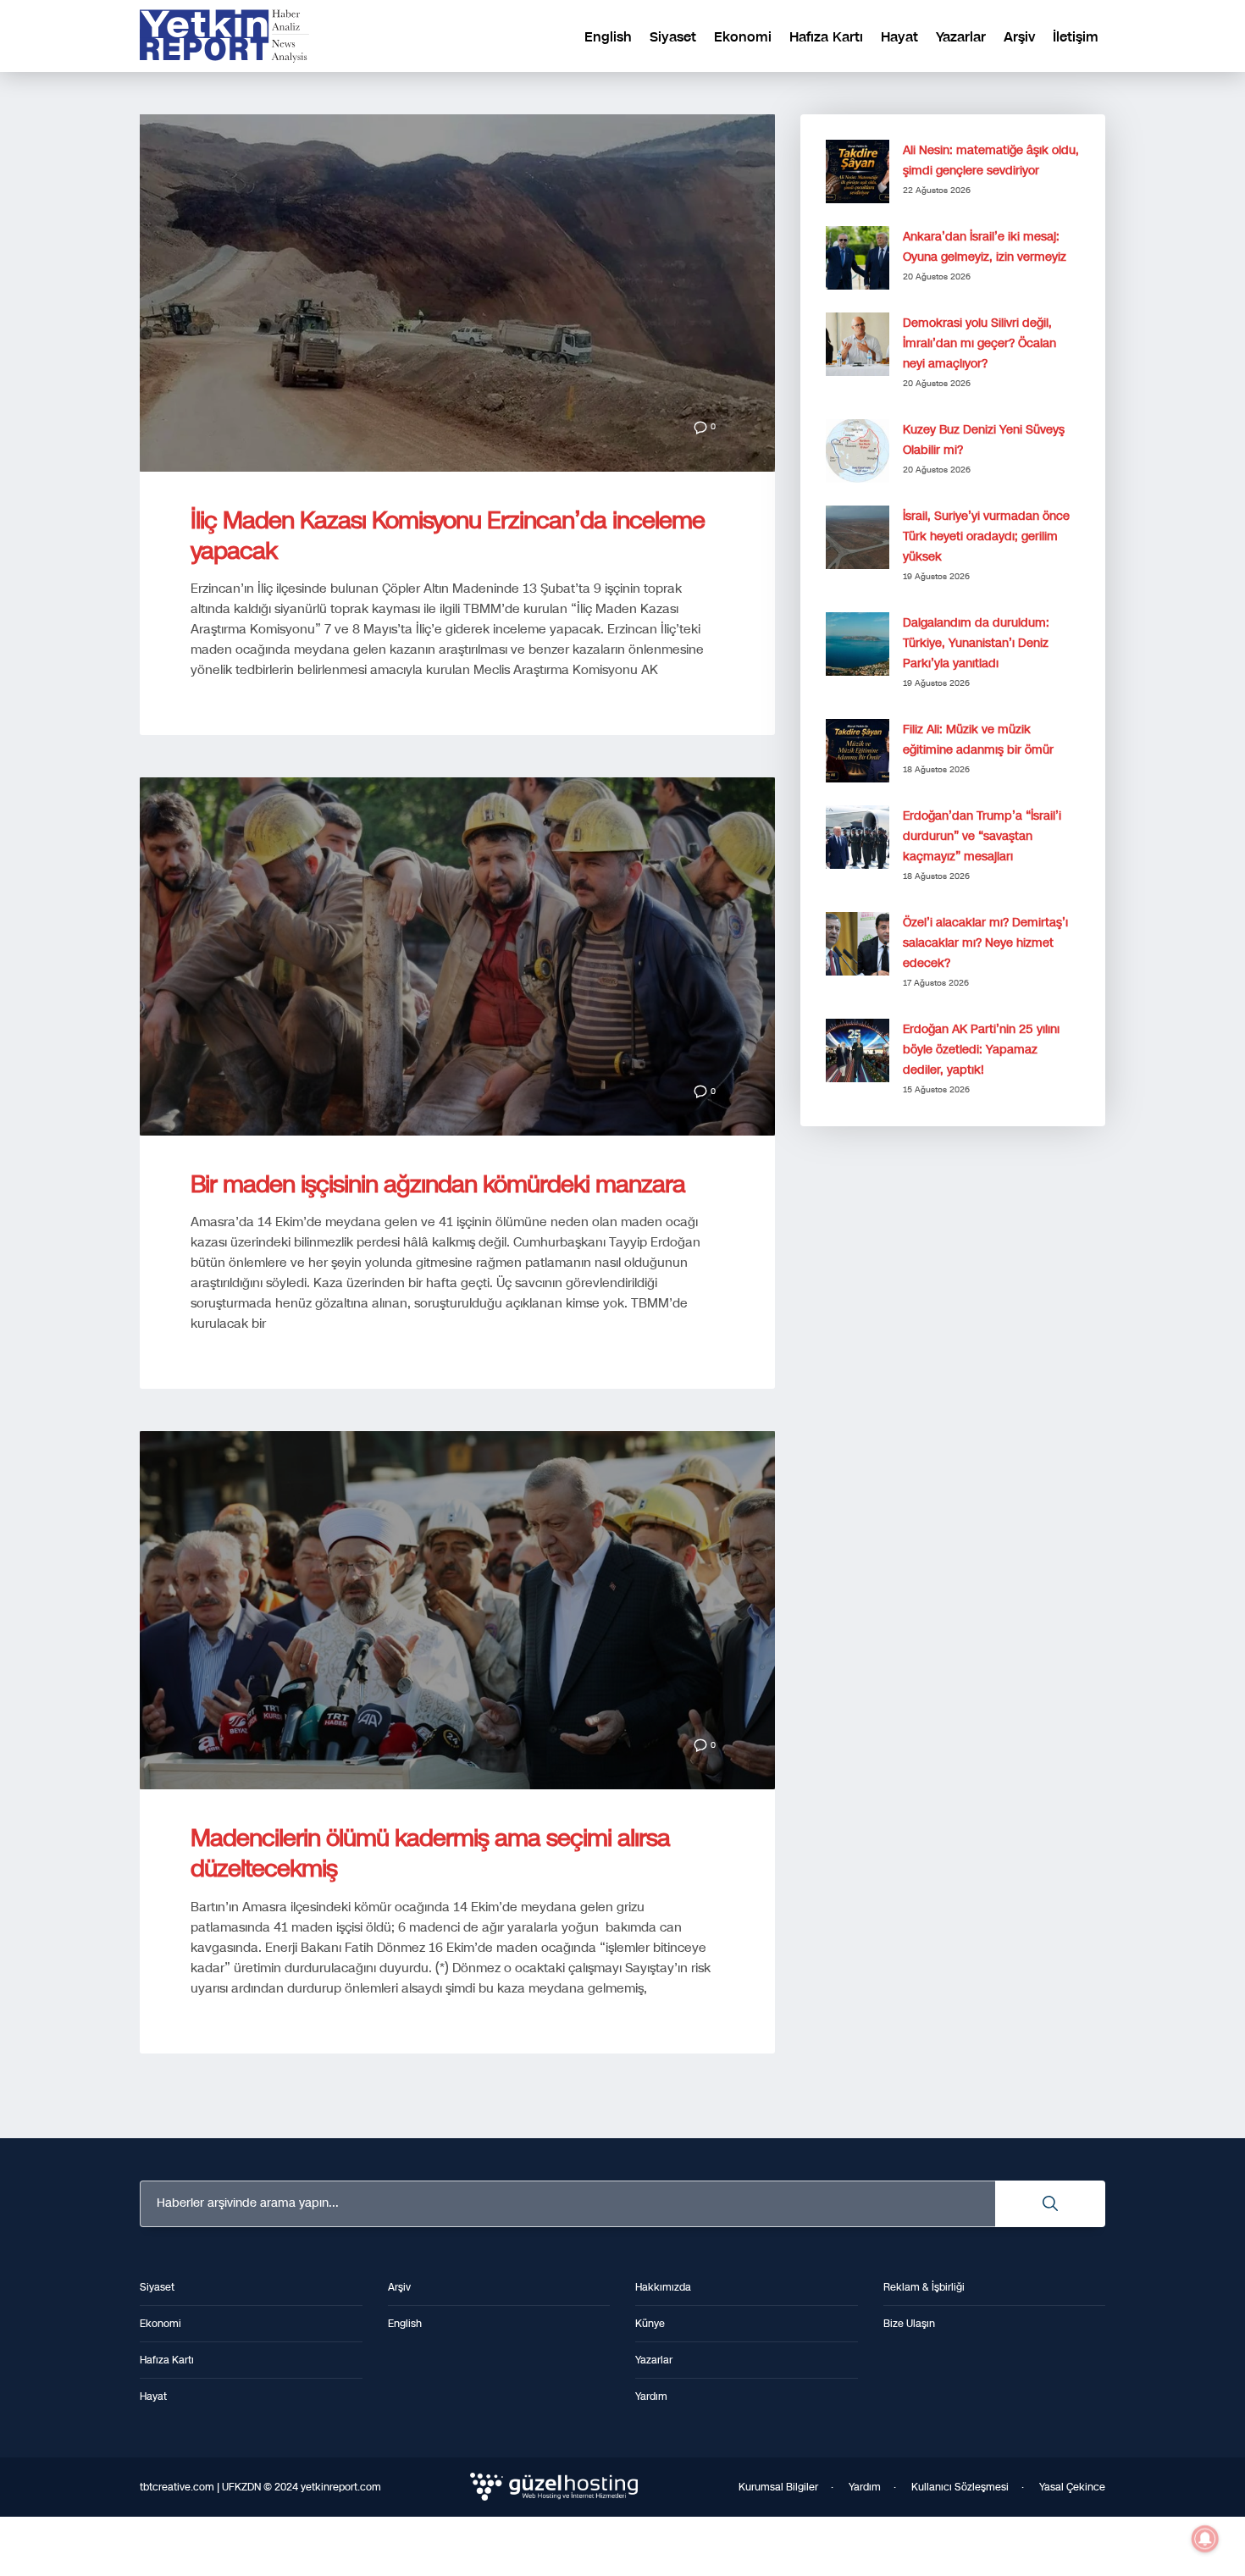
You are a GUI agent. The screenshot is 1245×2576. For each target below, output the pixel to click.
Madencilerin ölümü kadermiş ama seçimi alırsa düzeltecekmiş (430, 1853)
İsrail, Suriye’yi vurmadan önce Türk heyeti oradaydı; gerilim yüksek (986, 536)
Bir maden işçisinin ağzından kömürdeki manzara (438, 1184)
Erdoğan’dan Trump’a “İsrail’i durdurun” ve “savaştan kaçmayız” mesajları (982, 836)
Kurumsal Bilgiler (778, 2487)
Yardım (865, 2487)
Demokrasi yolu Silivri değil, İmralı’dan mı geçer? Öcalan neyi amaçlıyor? (979, 343)
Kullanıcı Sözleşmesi (960, 2487)
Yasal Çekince (1072, 2487)
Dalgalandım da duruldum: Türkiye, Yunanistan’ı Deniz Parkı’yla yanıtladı (976, 643)
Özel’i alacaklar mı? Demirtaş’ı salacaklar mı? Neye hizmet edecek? (985, 943)
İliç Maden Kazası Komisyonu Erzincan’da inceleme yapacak (448, 536)
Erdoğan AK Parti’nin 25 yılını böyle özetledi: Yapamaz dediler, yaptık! (981, 1050)
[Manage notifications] (1205, 2539)
